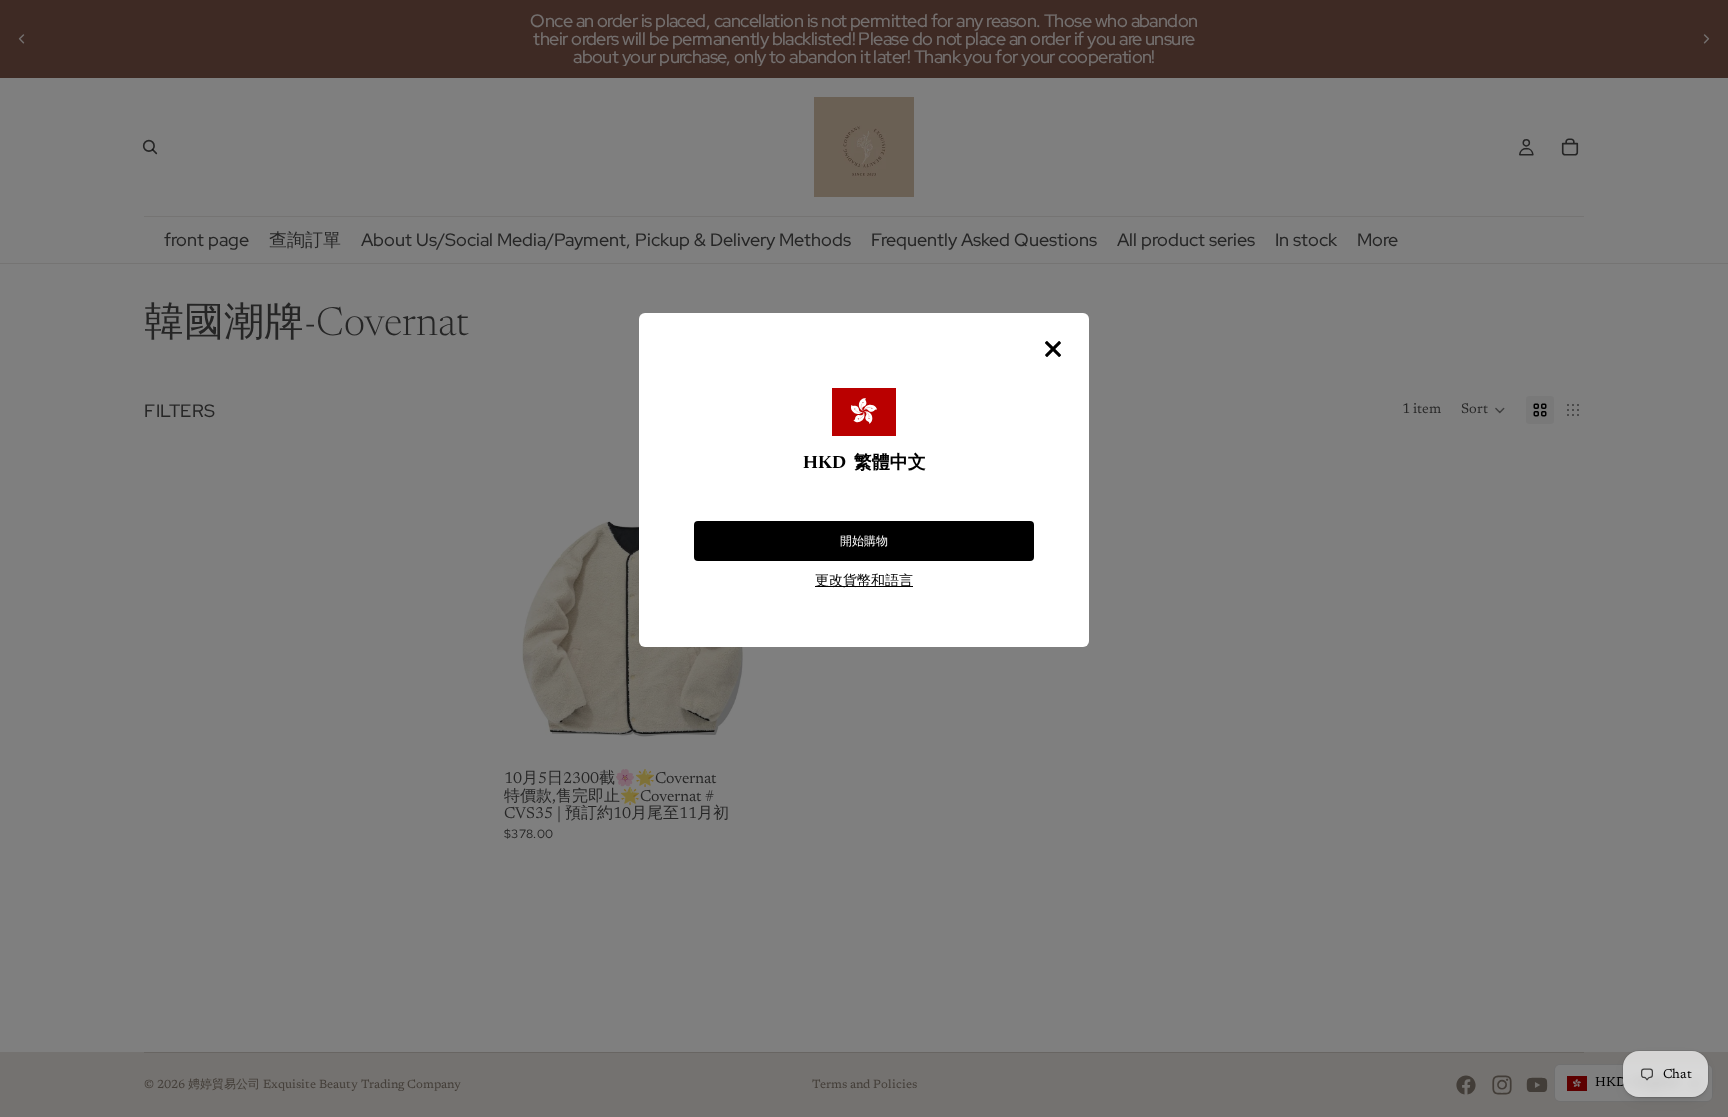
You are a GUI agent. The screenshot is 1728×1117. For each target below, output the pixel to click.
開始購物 (864, 541)
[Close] (1053, 349)
